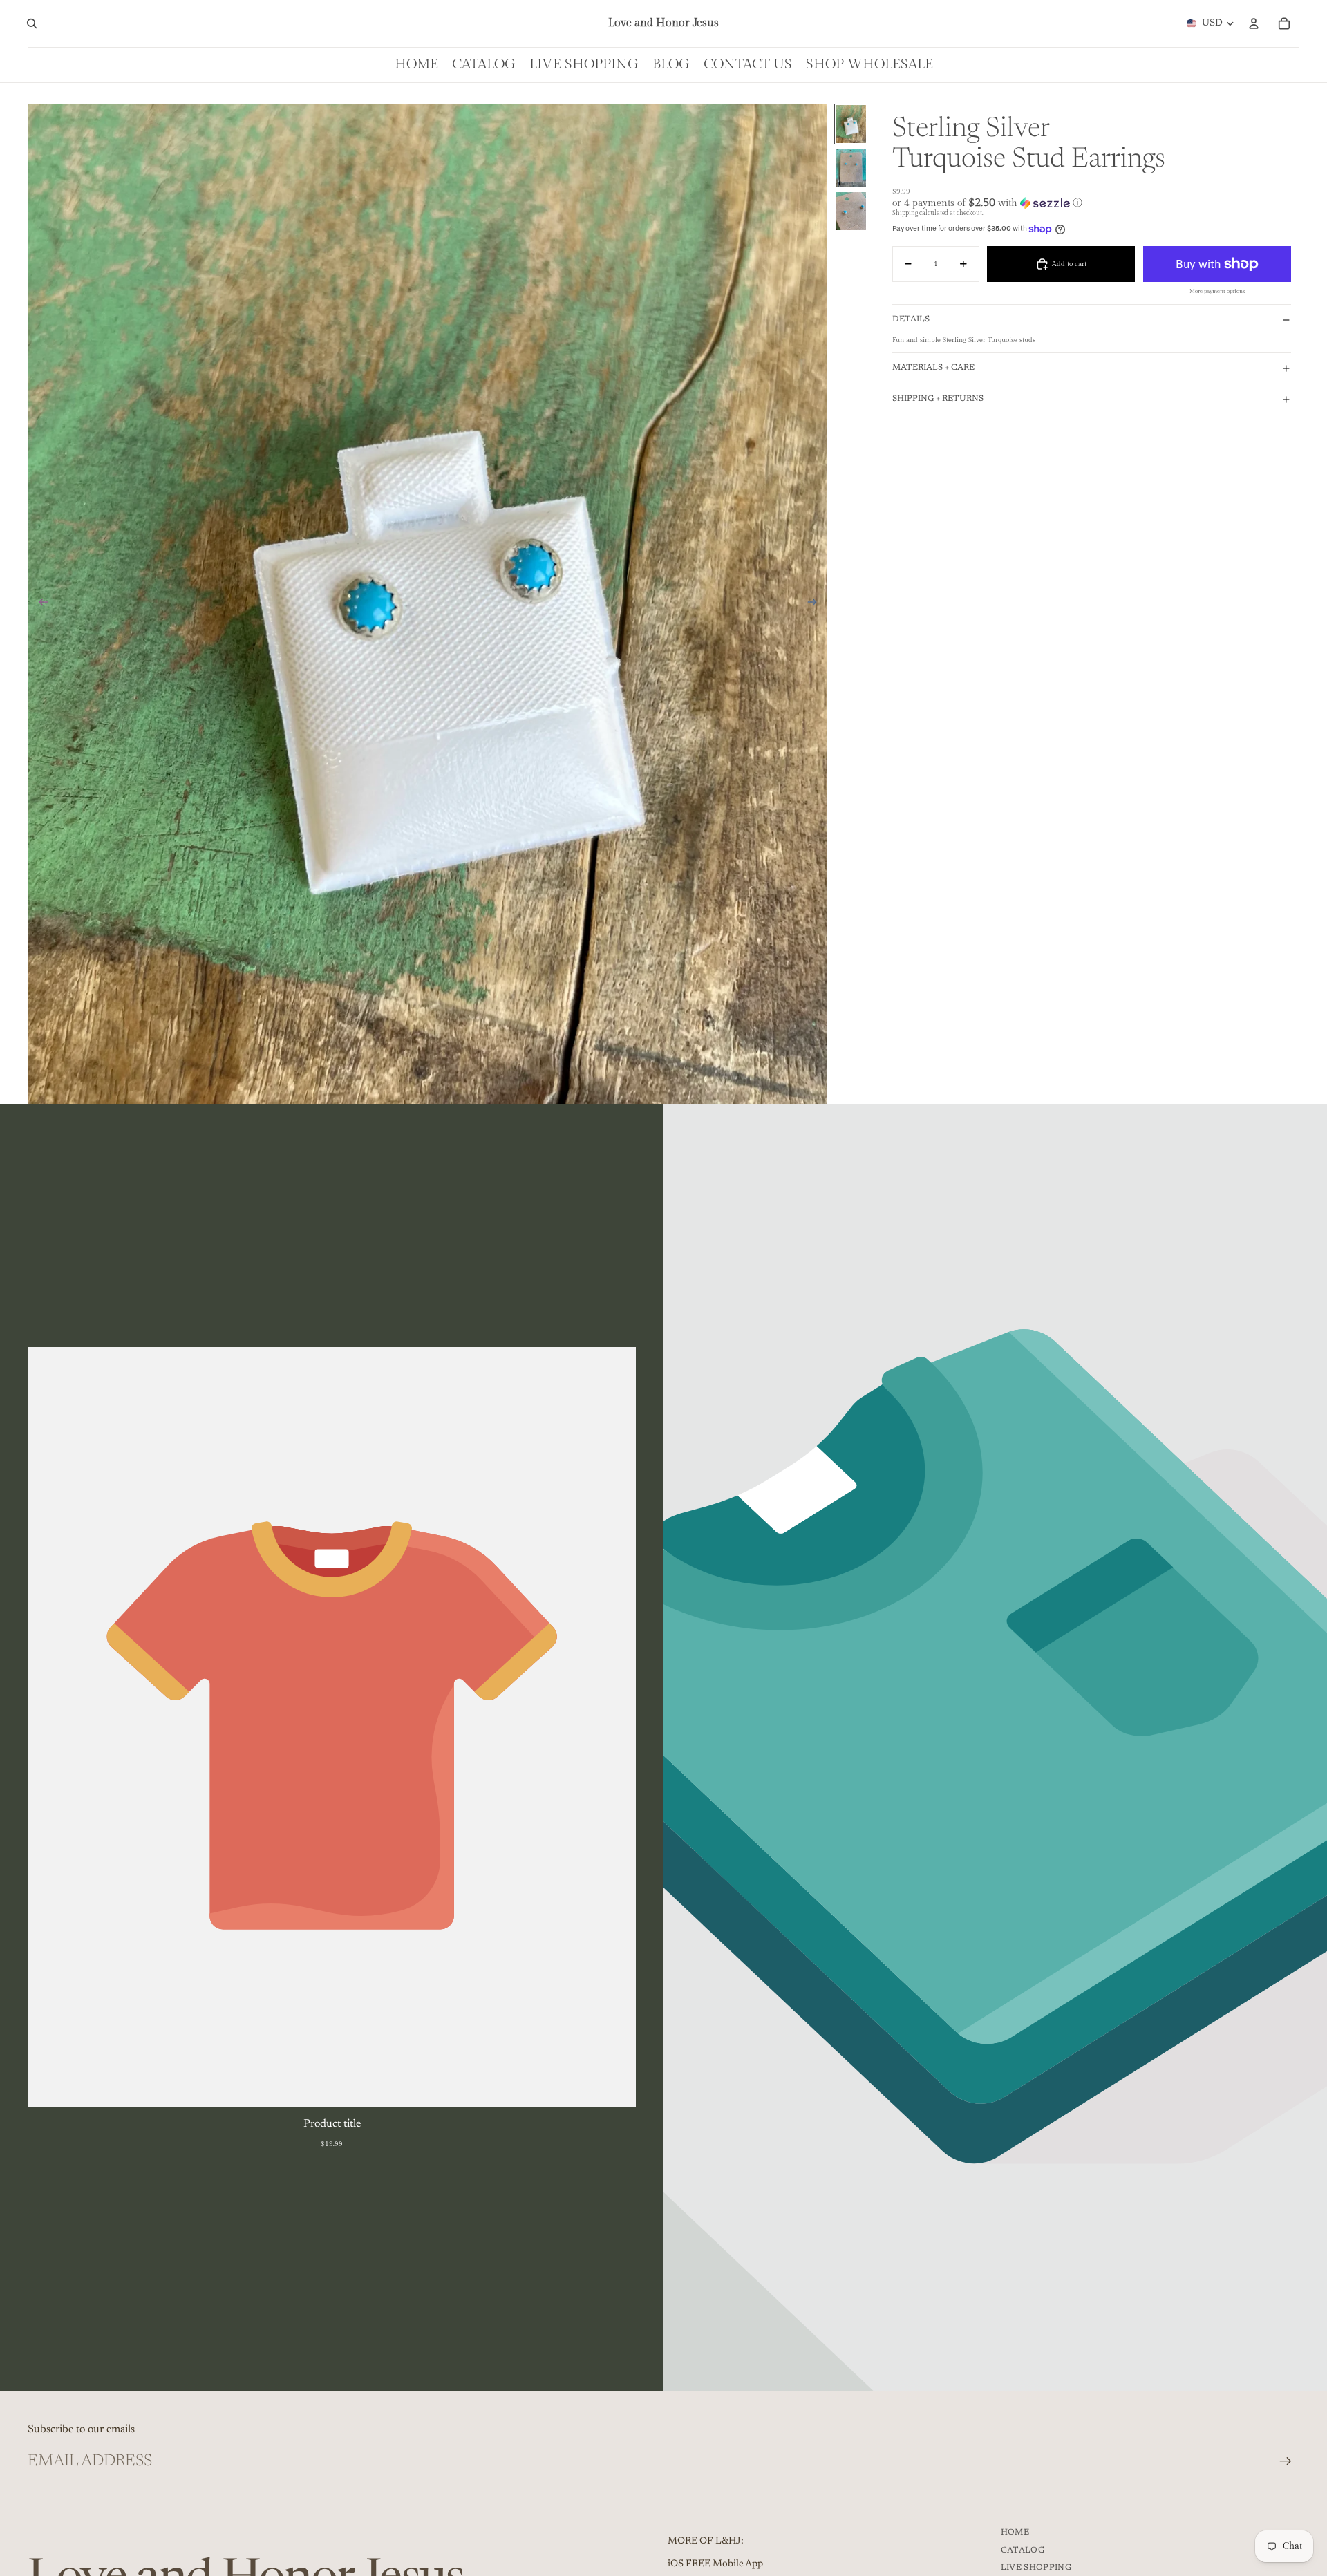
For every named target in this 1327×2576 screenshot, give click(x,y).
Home (1015, 2532)
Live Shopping (1036, 2568)
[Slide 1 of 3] (851, 124)
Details (911, 319)
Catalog (1023, 2550)
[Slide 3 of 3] (851, 211)
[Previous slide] (39, 603)
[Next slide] (817, 603)
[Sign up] (1286, 2461)
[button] (1092, 203)
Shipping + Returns (938, 399)
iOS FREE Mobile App (715, 2564)
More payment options (1217, 291)
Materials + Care (933, 368)
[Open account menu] (1254, 23)
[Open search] (32, 23)
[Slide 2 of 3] (851, 168)
